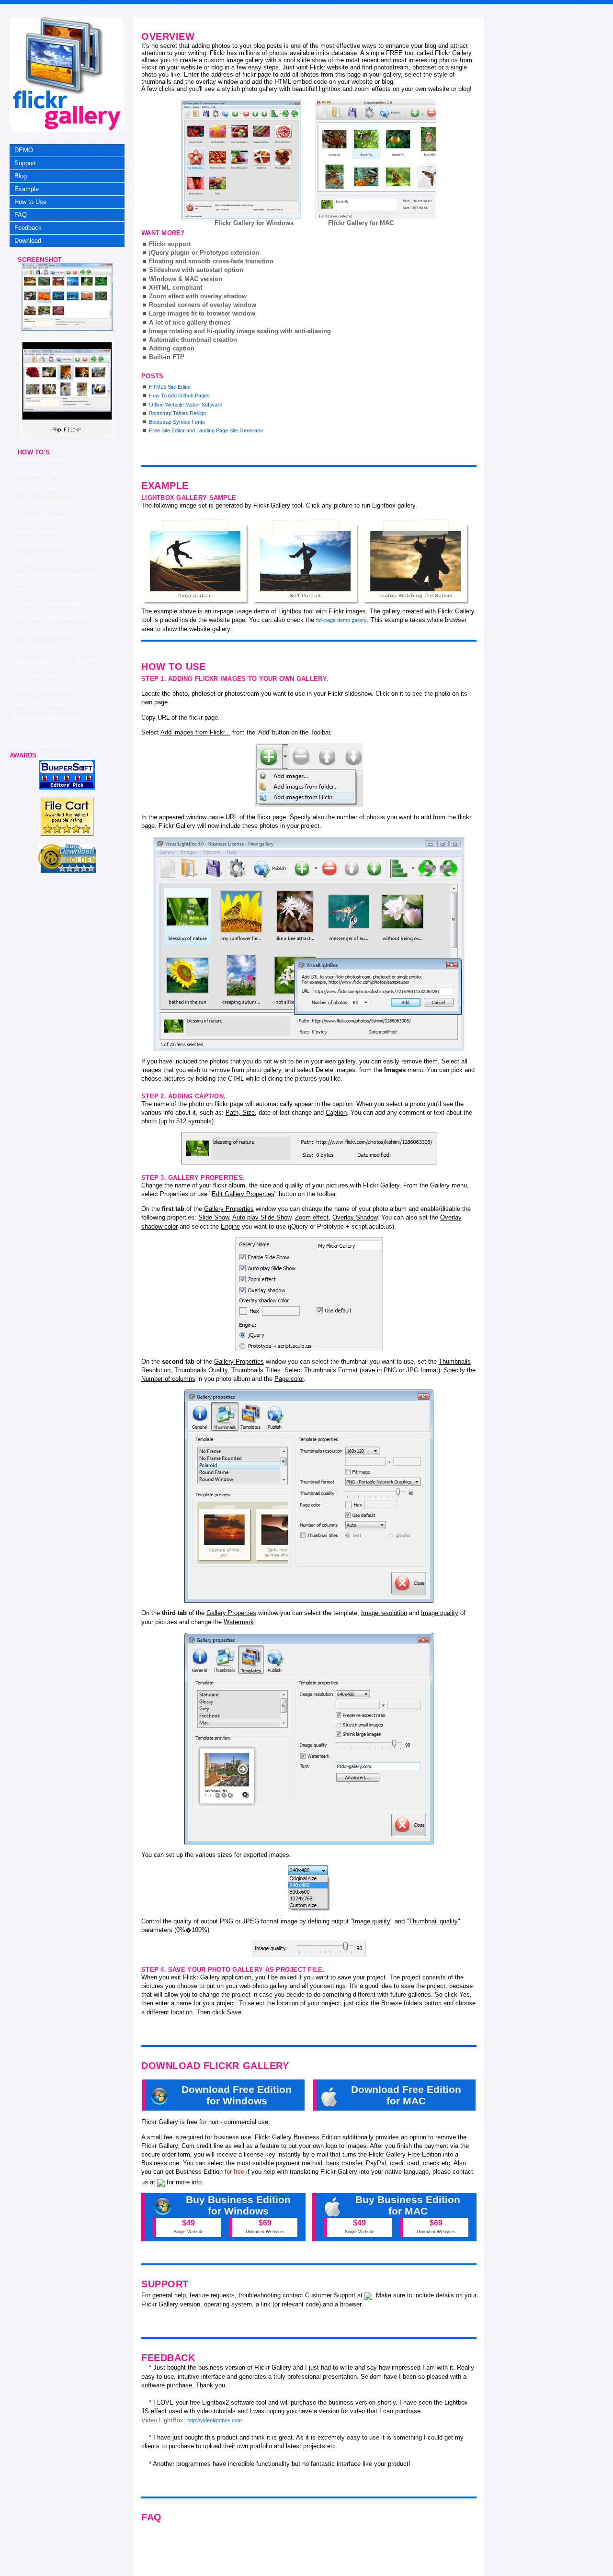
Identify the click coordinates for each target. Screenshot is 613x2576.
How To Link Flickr (35, 646)
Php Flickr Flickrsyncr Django (44, 746)
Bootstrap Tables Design (177, 413)
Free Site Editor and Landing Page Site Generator (206, 430)
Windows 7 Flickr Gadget (43, 689)
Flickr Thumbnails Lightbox (45, 632)
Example (27, 189)
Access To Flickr (33, 560)
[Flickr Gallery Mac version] (376, 159)
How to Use (30, 202)
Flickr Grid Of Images (39, 460)
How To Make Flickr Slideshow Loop (56, 575)
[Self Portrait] (306, 562)
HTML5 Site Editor (170, 387)
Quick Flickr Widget (36, 488)
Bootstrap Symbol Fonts (177, 422)
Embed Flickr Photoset (40, 733)
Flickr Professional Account (45, 704)
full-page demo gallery (341, 620)
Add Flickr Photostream (41, 517)
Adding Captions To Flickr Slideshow (56, 661)
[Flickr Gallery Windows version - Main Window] (241, 160)
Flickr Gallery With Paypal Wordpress (57, 618)
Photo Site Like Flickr (38, 474)
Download (28, 241)
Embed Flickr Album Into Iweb (48, 718)
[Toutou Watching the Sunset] (417, 562)
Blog (21, 176)
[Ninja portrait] (196, 562)
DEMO (24, 150)
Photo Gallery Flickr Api (40, 546)
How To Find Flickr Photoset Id (49, 503)
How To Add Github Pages (179, 395)
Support (25, 163)
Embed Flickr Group (37, 675)
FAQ (21, 215)
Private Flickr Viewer (37, 531)
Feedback (28, 228)
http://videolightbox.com (215, 2420)
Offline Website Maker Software (186, 405)
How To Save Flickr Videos (45, 589)
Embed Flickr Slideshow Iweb (47, 603)
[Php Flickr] (67, 329)
